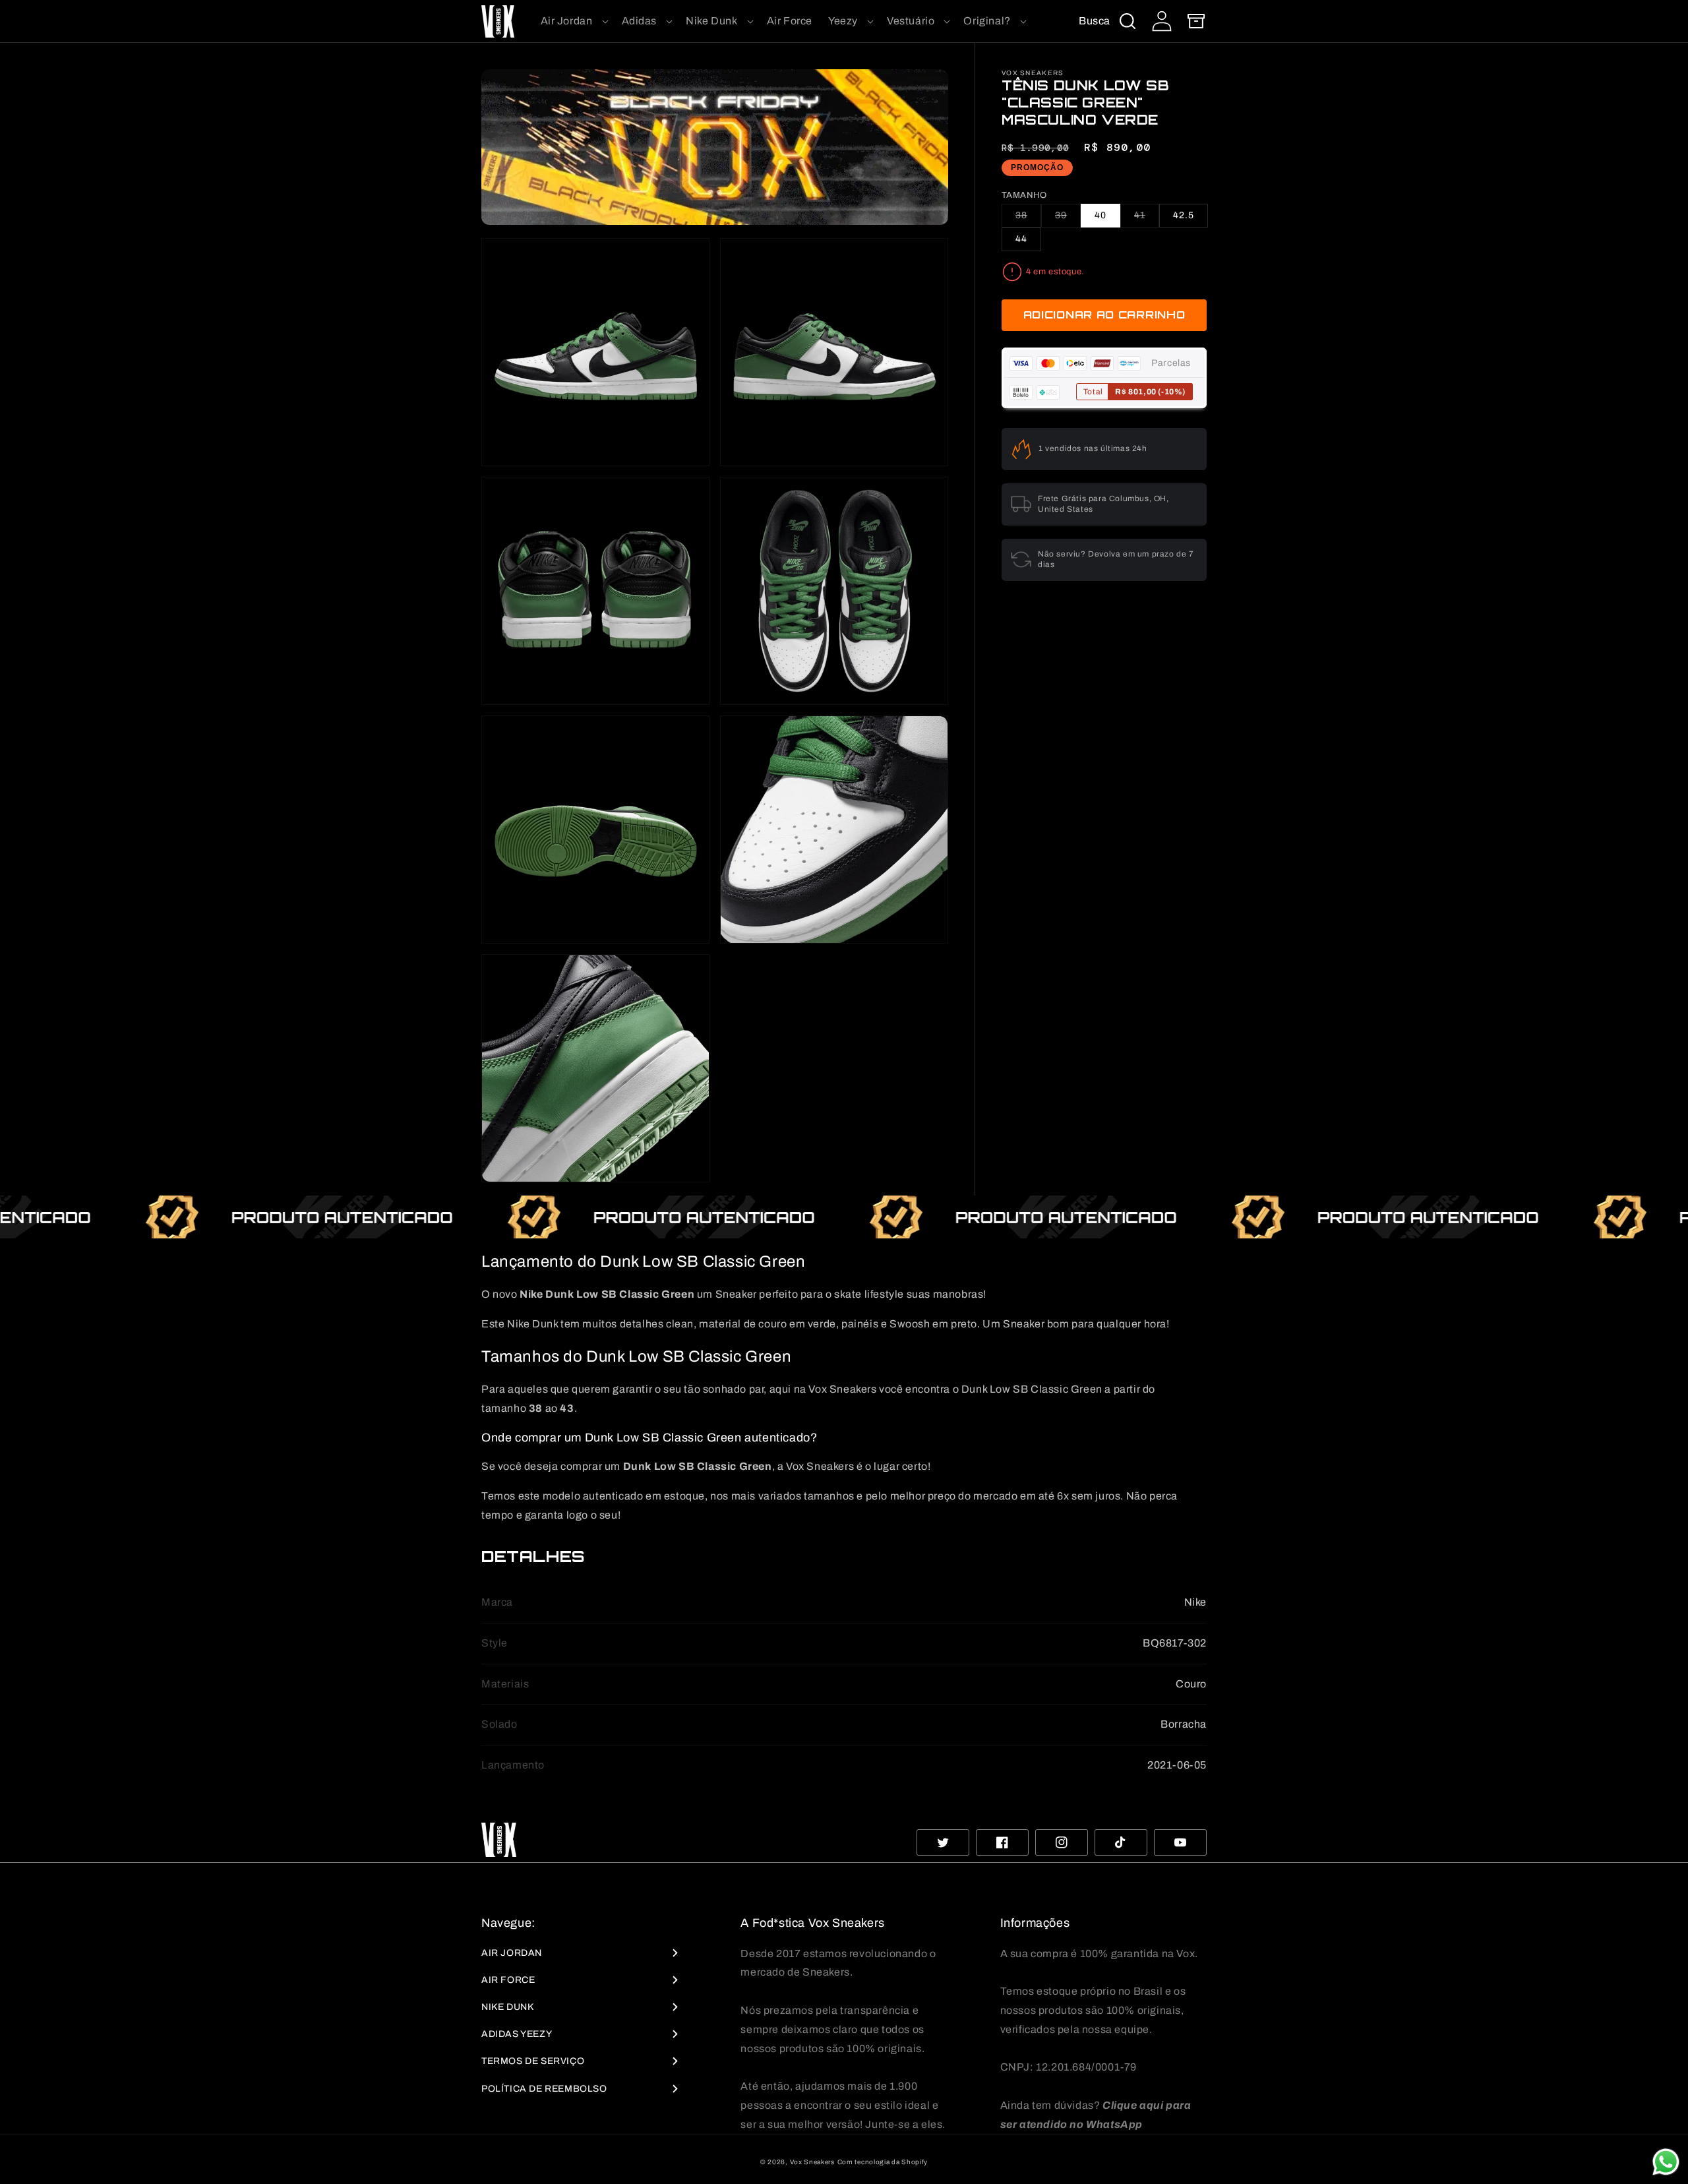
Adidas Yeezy (517, 2034)
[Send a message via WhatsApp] (1666, 2162)
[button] (573, 21)
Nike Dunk (507, 2007)
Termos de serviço (533, 2061)
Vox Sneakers (812, 2162)
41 (1147, 219)
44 (1021, 239)
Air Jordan (512, 1953)
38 (1028, 219)
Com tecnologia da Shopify (883, 2162)
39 (1068, 219)
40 (1100, 215)
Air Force (508, 1980)
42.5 (1184, 215)
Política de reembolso (544, 2089)
